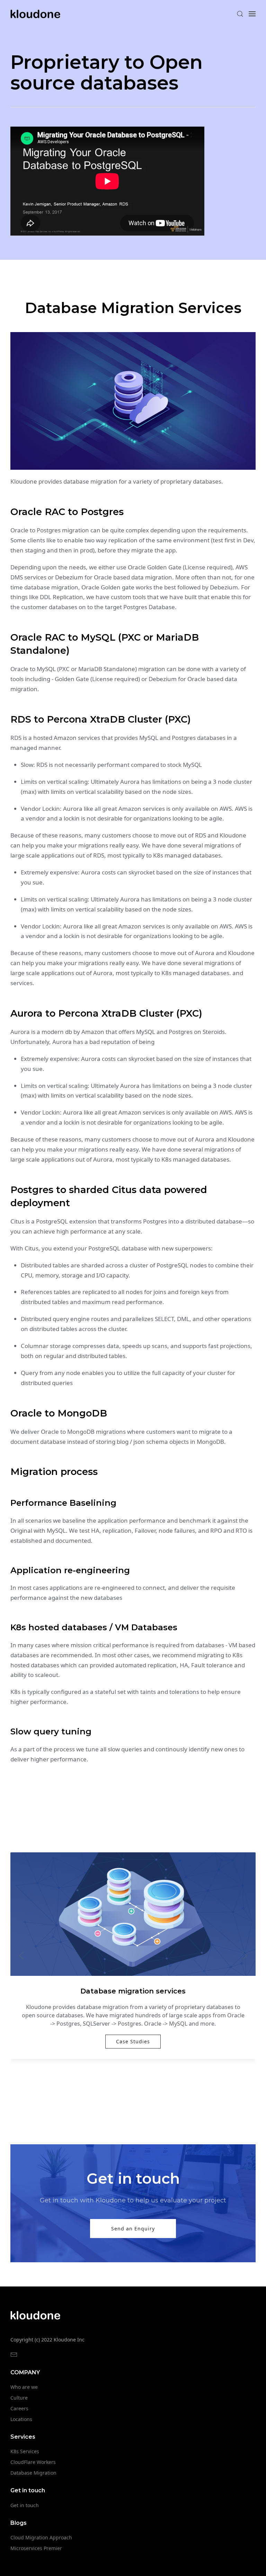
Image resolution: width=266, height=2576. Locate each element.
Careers (19, 2408)
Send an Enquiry (133, 2229)
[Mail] (14, 2355)
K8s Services (25, 2451)
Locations (21, 2419)
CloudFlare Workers (33, 2462)
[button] (240, 14)
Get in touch (25, 2505)
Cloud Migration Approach (41, 2537)
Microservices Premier (36, 2548)
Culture (19, 2398)
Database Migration (33, 2473)
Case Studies (133, 2041)
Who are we (24, 2387)
